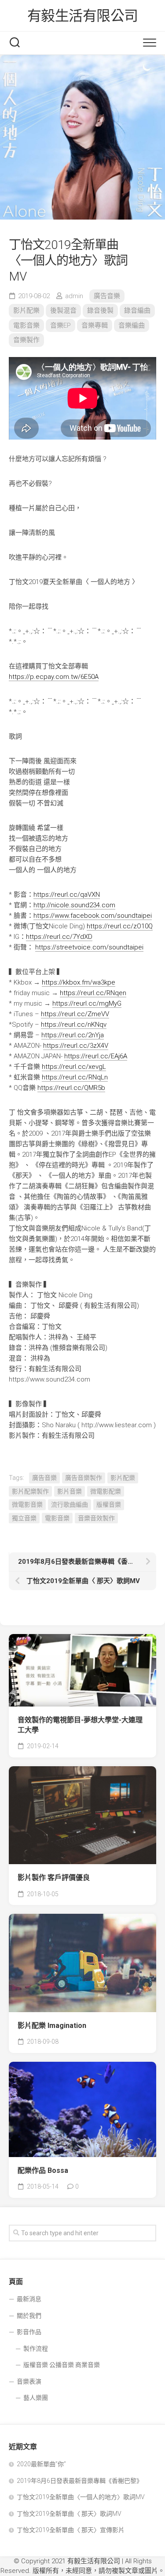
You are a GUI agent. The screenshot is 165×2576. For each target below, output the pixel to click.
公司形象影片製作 (47, 1665)
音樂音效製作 (96, 1518)
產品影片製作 (77, 1693)
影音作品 (29, 2332)
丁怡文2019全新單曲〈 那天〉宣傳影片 (71, 2530)
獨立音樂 (24, 1518)
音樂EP (60, 325)
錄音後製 (100, 310)
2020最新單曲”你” (41, 2464)
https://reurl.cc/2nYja (73, 1035)
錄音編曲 (137, 310)
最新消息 (29, 2299)
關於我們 (29, 2316)
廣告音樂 (107, 296)
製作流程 (36, 2349)
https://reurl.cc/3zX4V (76, 1046)
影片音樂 (70, 1491)
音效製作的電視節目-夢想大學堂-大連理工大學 (80, 1725)
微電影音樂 (27, 1504)
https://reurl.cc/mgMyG (87, 1003)
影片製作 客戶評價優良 (54, 1878)
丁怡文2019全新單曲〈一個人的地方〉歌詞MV (81, 2497)
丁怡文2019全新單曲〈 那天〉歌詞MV (69, 2514)
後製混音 (63, 310)
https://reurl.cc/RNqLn (75, 1077)
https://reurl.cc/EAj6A (96, 1056)
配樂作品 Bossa (43, 2170)
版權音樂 (109, 1504)
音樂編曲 (132, 325)
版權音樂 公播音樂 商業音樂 (62, 2365)
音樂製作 (26, 340)
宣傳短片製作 (102, 1665)
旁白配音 (35, 1693)
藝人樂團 (36, 2398)
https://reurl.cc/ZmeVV (75, 1014)
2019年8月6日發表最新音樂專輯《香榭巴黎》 (80, 2481)
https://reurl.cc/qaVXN (67, 895)
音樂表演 (29, 2381)
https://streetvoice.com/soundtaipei (89, 947)
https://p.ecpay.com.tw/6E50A (54, 677)
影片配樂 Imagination (52, 2026)
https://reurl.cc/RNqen (93, 993)
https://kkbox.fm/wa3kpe (79, 982)
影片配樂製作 (30, 1491)
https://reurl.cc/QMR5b (71, 1088)
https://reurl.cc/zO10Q (120, 926)
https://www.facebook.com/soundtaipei (93, 916)
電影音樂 (26, 325)
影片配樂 (26, 310)
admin (74, 296)
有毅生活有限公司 (83, 16)
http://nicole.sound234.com (74, 905)
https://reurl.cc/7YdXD (59, 937)
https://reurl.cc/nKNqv (74, 1025)
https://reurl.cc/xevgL (74, 1067)
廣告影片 (35, 1851)
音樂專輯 (95, 325)
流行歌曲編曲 (70, 1504)
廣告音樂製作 (84, 1478)
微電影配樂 (106, 1491)
